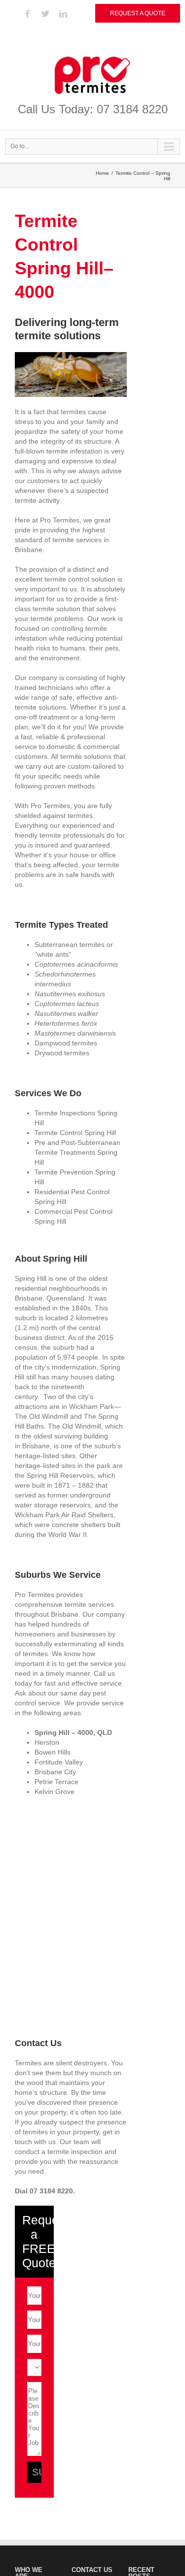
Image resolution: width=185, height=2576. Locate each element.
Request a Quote (138, 13)
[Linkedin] (63, 14)
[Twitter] (45, 14)
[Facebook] (28, 14)
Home (102, 173)
